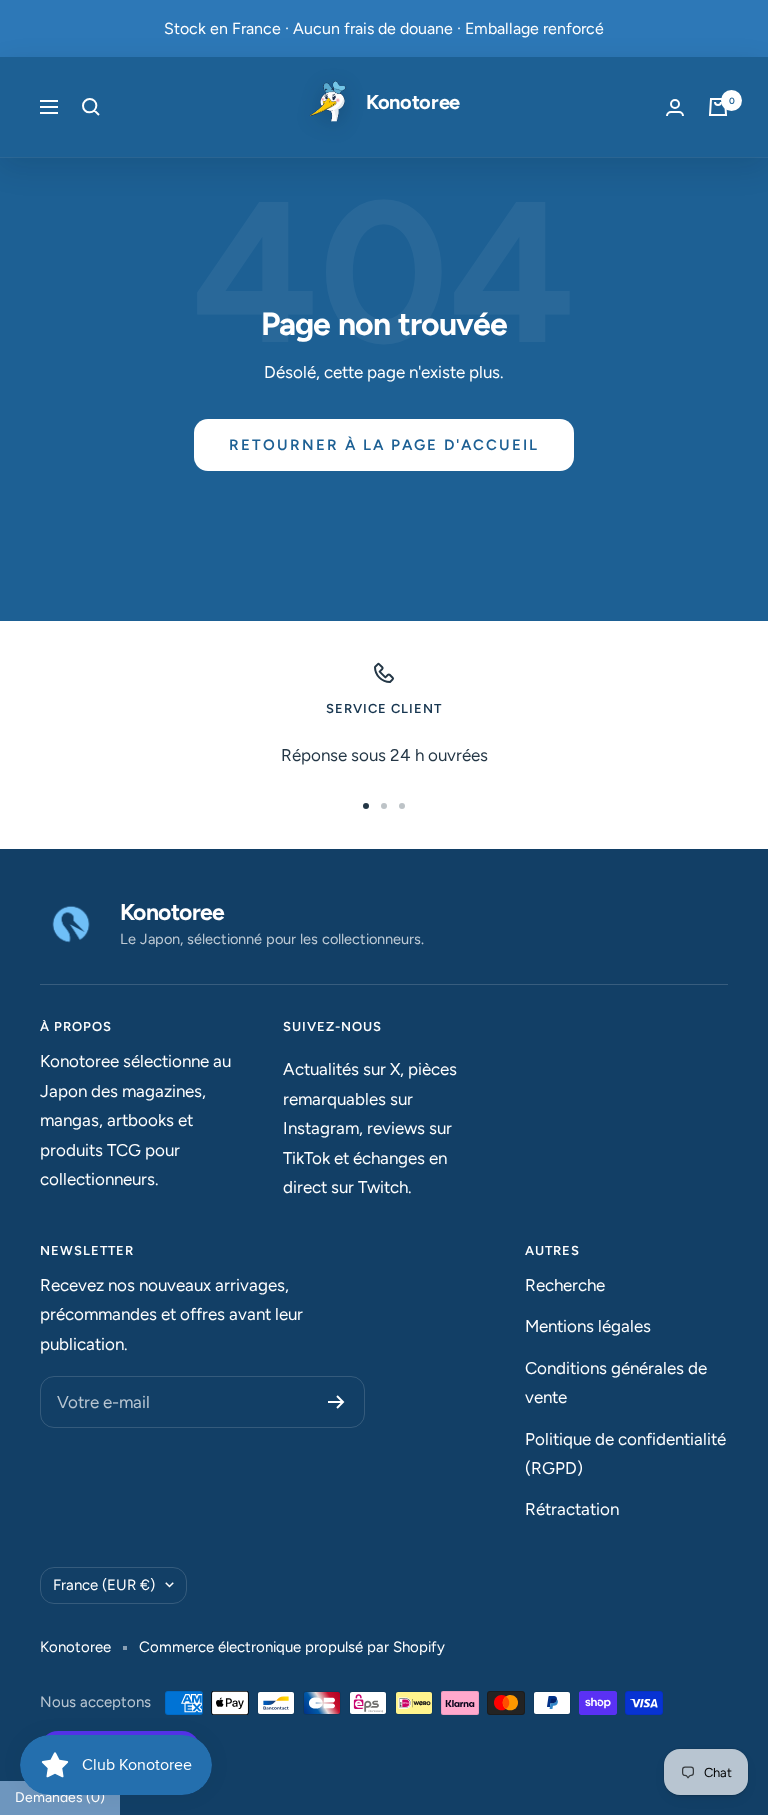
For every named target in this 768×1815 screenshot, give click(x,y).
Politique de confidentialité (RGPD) (625, 1453)
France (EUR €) (104, 1585)
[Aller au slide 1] (366, 806)
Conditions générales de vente (616, 1382)
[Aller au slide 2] (384, 806)
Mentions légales (588, 1326)
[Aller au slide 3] (402, 806)
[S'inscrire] (336, 1402)
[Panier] (718, 107)
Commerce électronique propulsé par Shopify (292, 1647)
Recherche (565, 1285)
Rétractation (572, 1509)
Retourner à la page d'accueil (384, 445)
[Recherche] (91, 107)
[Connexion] (675, 107)
